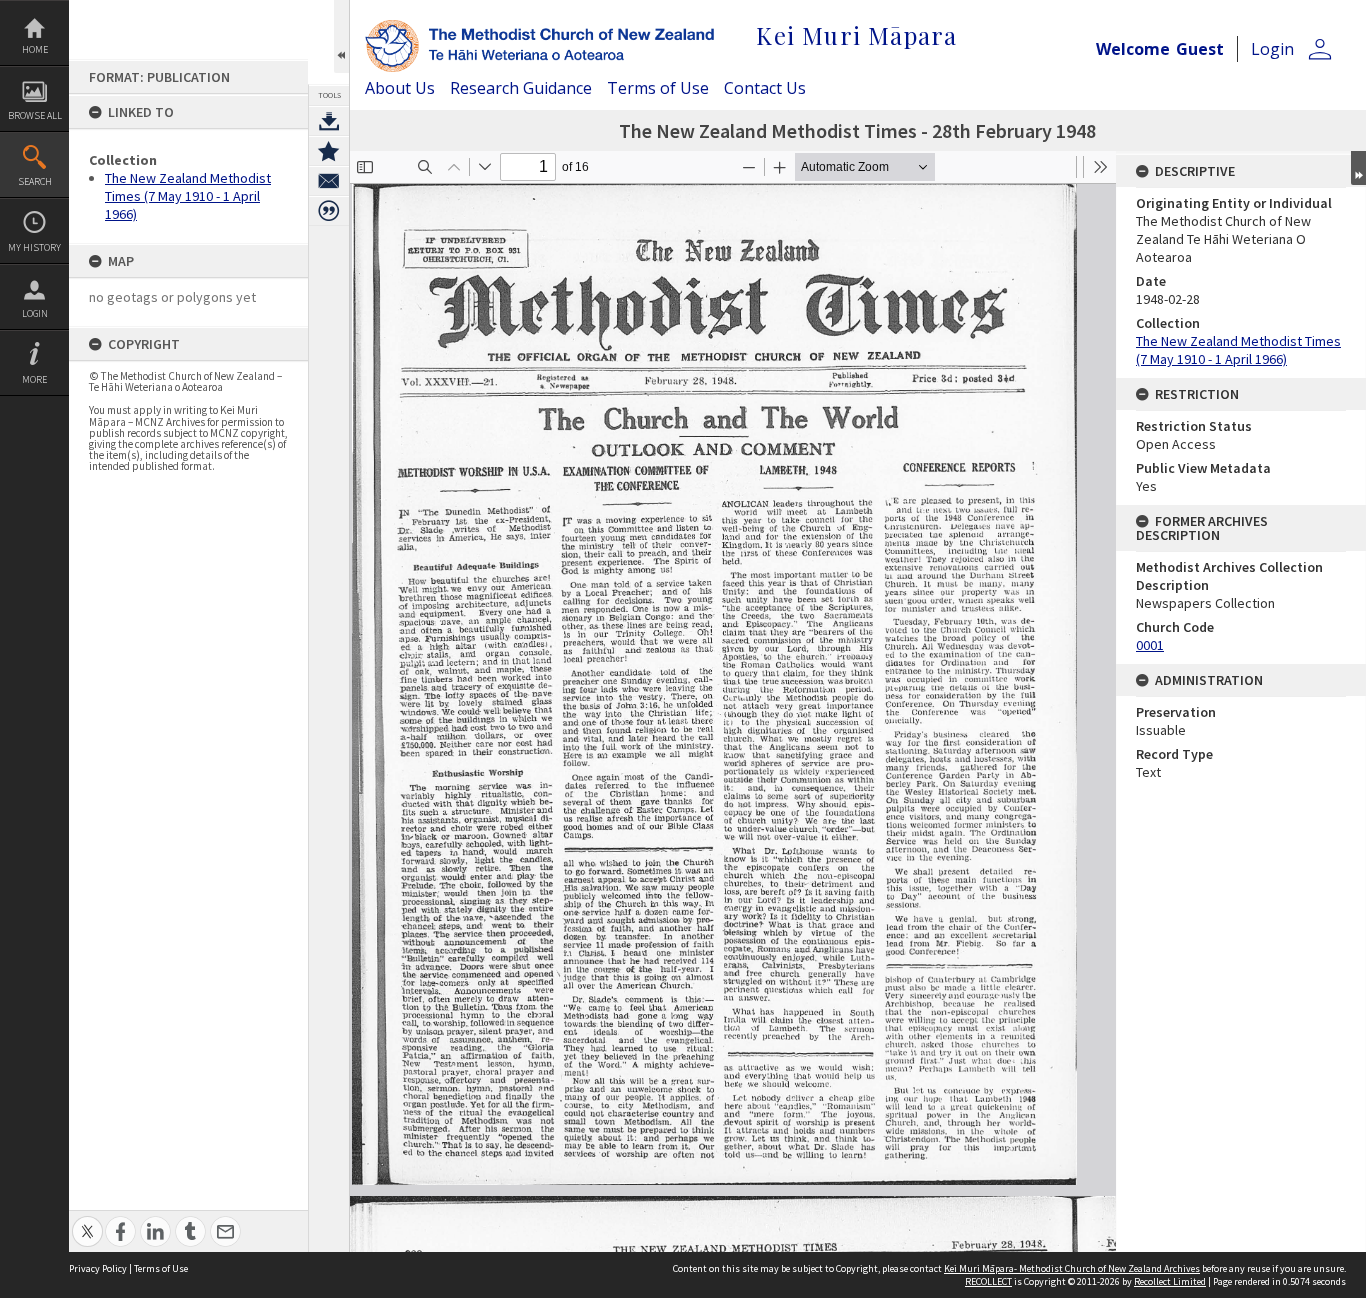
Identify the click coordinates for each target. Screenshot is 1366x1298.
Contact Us (765, 88)
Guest (1200, 49)
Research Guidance (521, 88)
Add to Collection (329, 151)
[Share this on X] (87, 1220)
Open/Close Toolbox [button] (341, 36)
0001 (1150, 645)
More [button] (34, 379)
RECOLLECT (988, 1281)
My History (34, 247)
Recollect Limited (1170, 1281)
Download (329, 121)
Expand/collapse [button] (1358, 168)
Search (35, 181)
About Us (400, 88)
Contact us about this (329, 181)
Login (35, 313)
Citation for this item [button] (329, 211)
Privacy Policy (98, 1268)
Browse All (35, 115)
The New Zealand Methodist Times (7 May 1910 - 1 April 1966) (188, 196)
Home (35, 49)
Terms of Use (658, 88)
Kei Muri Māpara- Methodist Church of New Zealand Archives (1072, 1268)
